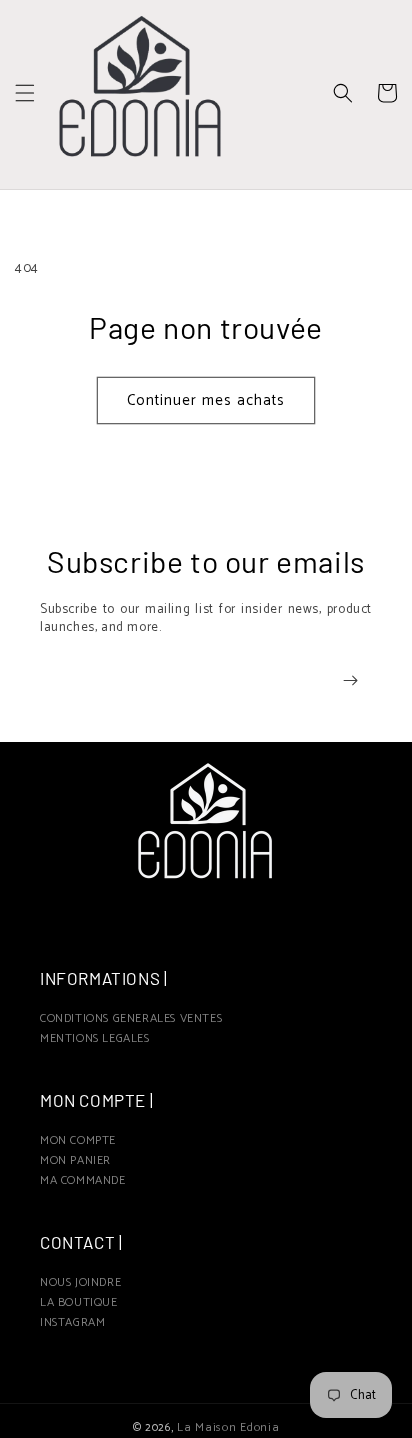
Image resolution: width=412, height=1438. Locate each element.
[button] (25, 93)
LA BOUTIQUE (79, 1302)
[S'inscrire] (350, 680)
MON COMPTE (78, 1140)
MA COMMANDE (83, 1180)
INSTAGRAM (72, 1322)
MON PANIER (75, 1160)
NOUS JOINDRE (80, 1282)
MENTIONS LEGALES (95, 1038)
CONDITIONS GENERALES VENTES (131, 1018)
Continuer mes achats (206, 400)
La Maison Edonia (228, 1427)
